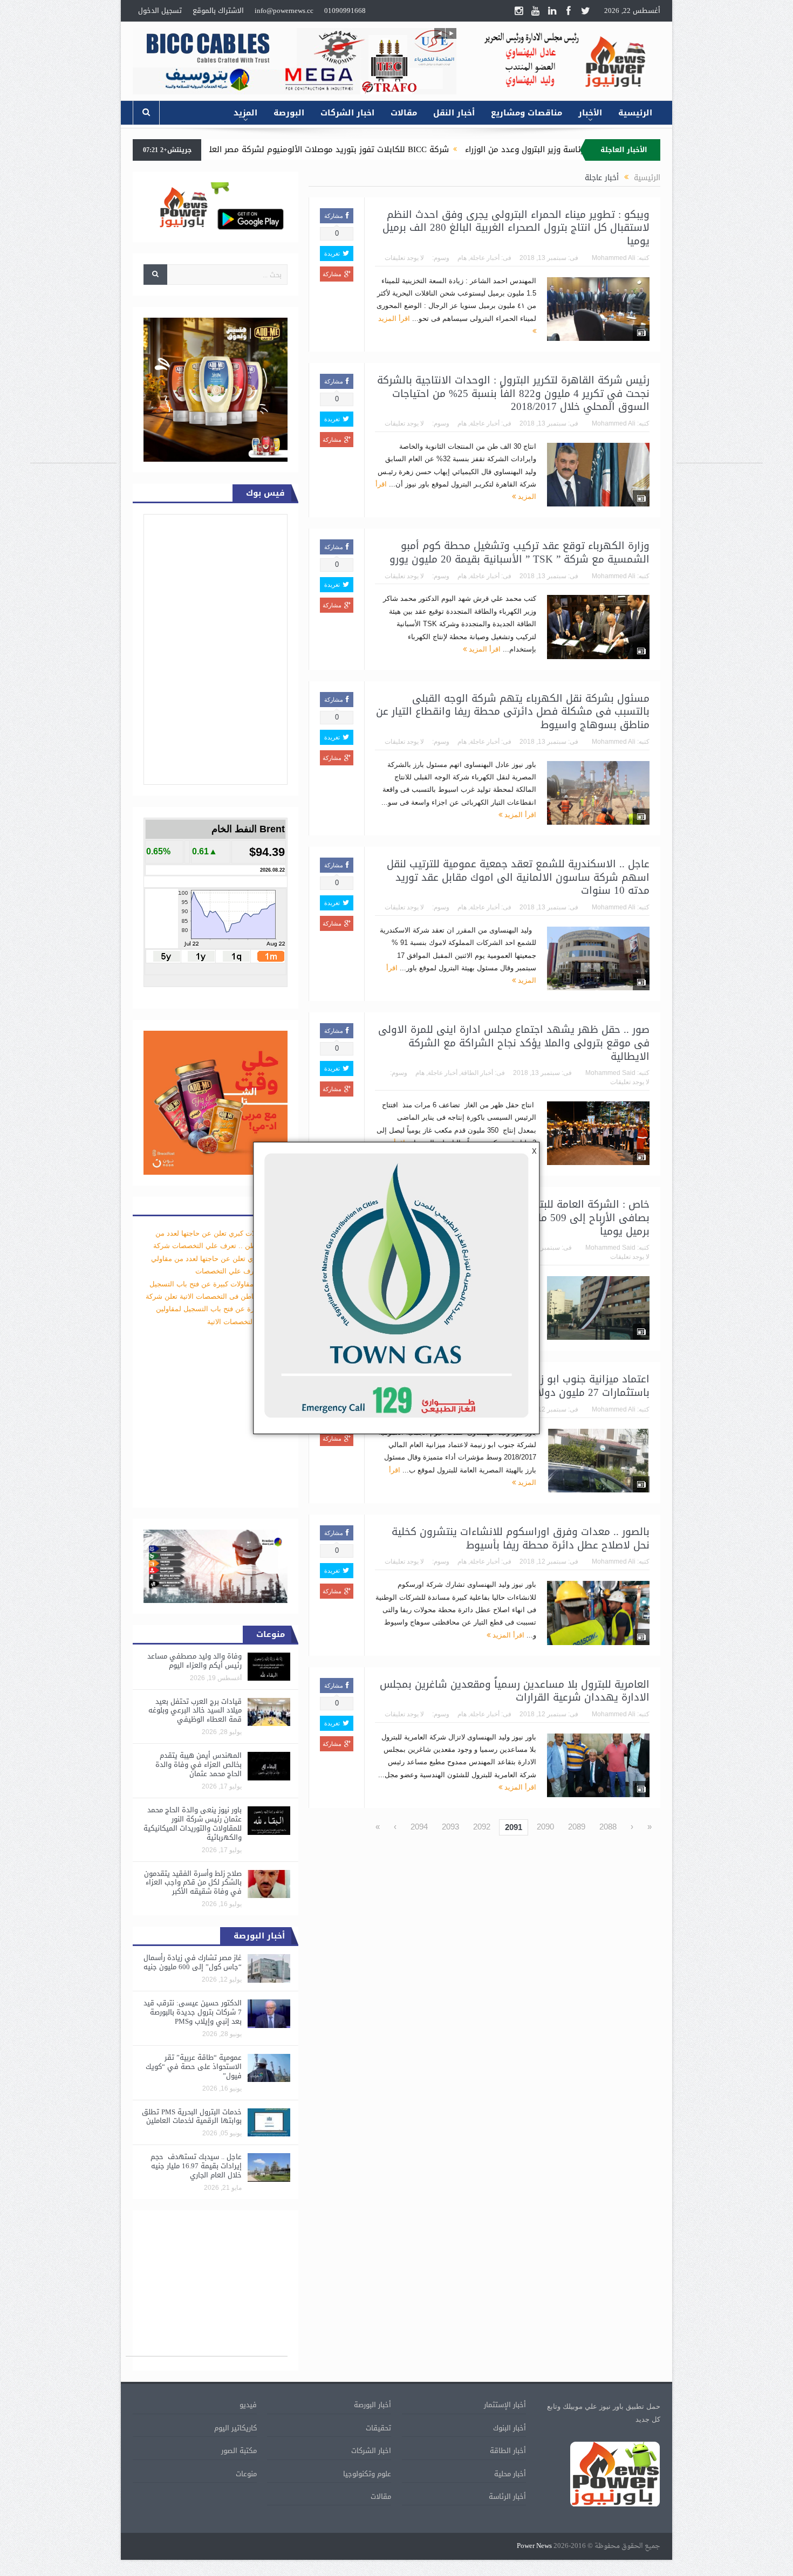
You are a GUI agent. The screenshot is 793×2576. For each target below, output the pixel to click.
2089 (577, 1827)
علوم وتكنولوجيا (367, 2474)
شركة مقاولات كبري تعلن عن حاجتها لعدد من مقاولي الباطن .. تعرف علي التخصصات (219, 1258)
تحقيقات (378, 2428)
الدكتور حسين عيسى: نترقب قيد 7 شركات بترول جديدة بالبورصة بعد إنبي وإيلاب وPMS (193, 2012)
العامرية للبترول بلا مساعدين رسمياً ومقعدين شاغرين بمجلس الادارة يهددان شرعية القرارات (515, 1691)
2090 (545, 1827)
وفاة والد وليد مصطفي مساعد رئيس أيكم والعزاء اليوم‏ (194, 1661)
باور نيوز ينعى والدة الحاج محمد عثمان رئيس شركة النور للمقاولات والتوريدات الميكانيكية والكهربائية (193, 1824)
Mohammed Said (610, 1073)
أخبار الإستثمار (505, 2405)
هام (462, 258)
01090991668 (345, 11)
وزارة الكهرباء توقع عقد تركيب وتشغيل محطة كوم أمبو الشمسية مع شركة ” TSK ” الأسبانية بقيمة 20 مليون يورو (519, 553)
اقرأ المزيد (484, 649)
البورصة (289, 113)
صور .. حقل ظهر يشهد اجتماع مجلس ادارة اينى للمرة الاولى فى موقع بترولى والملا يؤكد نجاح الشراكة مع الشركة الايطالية (514, 1043)
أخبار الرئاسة (507, 2496)
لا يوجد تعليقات (404, 258)
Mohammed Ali (614, 258)
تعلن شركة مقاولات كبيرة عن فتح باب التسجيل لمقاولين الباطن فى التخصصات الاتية (217, 1309)
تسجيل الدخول (160, 11)
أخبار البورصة (372, 2405)
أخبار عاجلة (485, 258)
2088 (608, 1827)
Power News (534, 2546)
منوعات (246, 2474)
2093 (450, 1827)
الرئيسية (635, 113)
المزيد (245, 113)
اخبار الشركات (347, 113)
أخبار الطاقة (477, 1073)
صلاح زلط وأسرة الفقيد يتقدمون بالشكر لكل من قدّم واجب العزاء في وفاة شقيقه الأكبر (193, 1883)
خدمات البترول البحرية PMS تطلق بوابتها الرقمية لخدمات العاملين (192, 2116)
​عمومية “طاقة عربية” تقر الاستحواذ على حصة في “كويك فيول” (194, 2067)
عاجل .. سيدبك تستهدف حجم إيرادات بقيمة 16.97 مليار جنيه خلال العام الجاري (196, 2166)
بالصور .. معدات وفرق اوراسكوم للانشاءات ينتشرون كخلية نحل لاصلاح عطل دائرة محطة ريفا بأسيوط (521, 1539)
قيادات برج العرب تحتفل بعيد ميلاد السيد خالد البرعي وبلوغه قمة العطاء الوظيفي (195, 1711)
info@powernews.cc (284, 11)
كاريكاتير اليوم (235, 2428)
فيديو (248, 2405)
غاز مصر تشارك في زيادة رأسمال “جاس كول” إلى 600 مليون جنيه (193, 1962)
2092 (482, 1827)
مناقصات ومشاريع (527, 113)
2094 (419, 1827)
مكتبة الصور (239, 2451)
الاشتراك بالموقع (218, 11)
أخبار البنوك (510, 2428)
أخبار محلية (510, 2474)
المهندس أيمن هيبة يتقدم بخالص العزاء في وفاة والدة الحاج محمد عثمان (199, 1765)
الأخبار (590, 113)
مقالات (404, 113)
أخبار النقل (454, 113)
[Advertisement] (720, 301)
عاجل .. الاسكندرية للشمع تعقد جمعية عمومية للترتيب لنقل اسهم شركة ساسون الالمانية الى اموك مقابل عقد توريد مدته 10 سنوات (518, 877)
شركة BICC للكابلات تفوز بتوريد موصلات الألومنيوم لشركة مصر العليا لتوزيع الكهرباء (427, 149)
